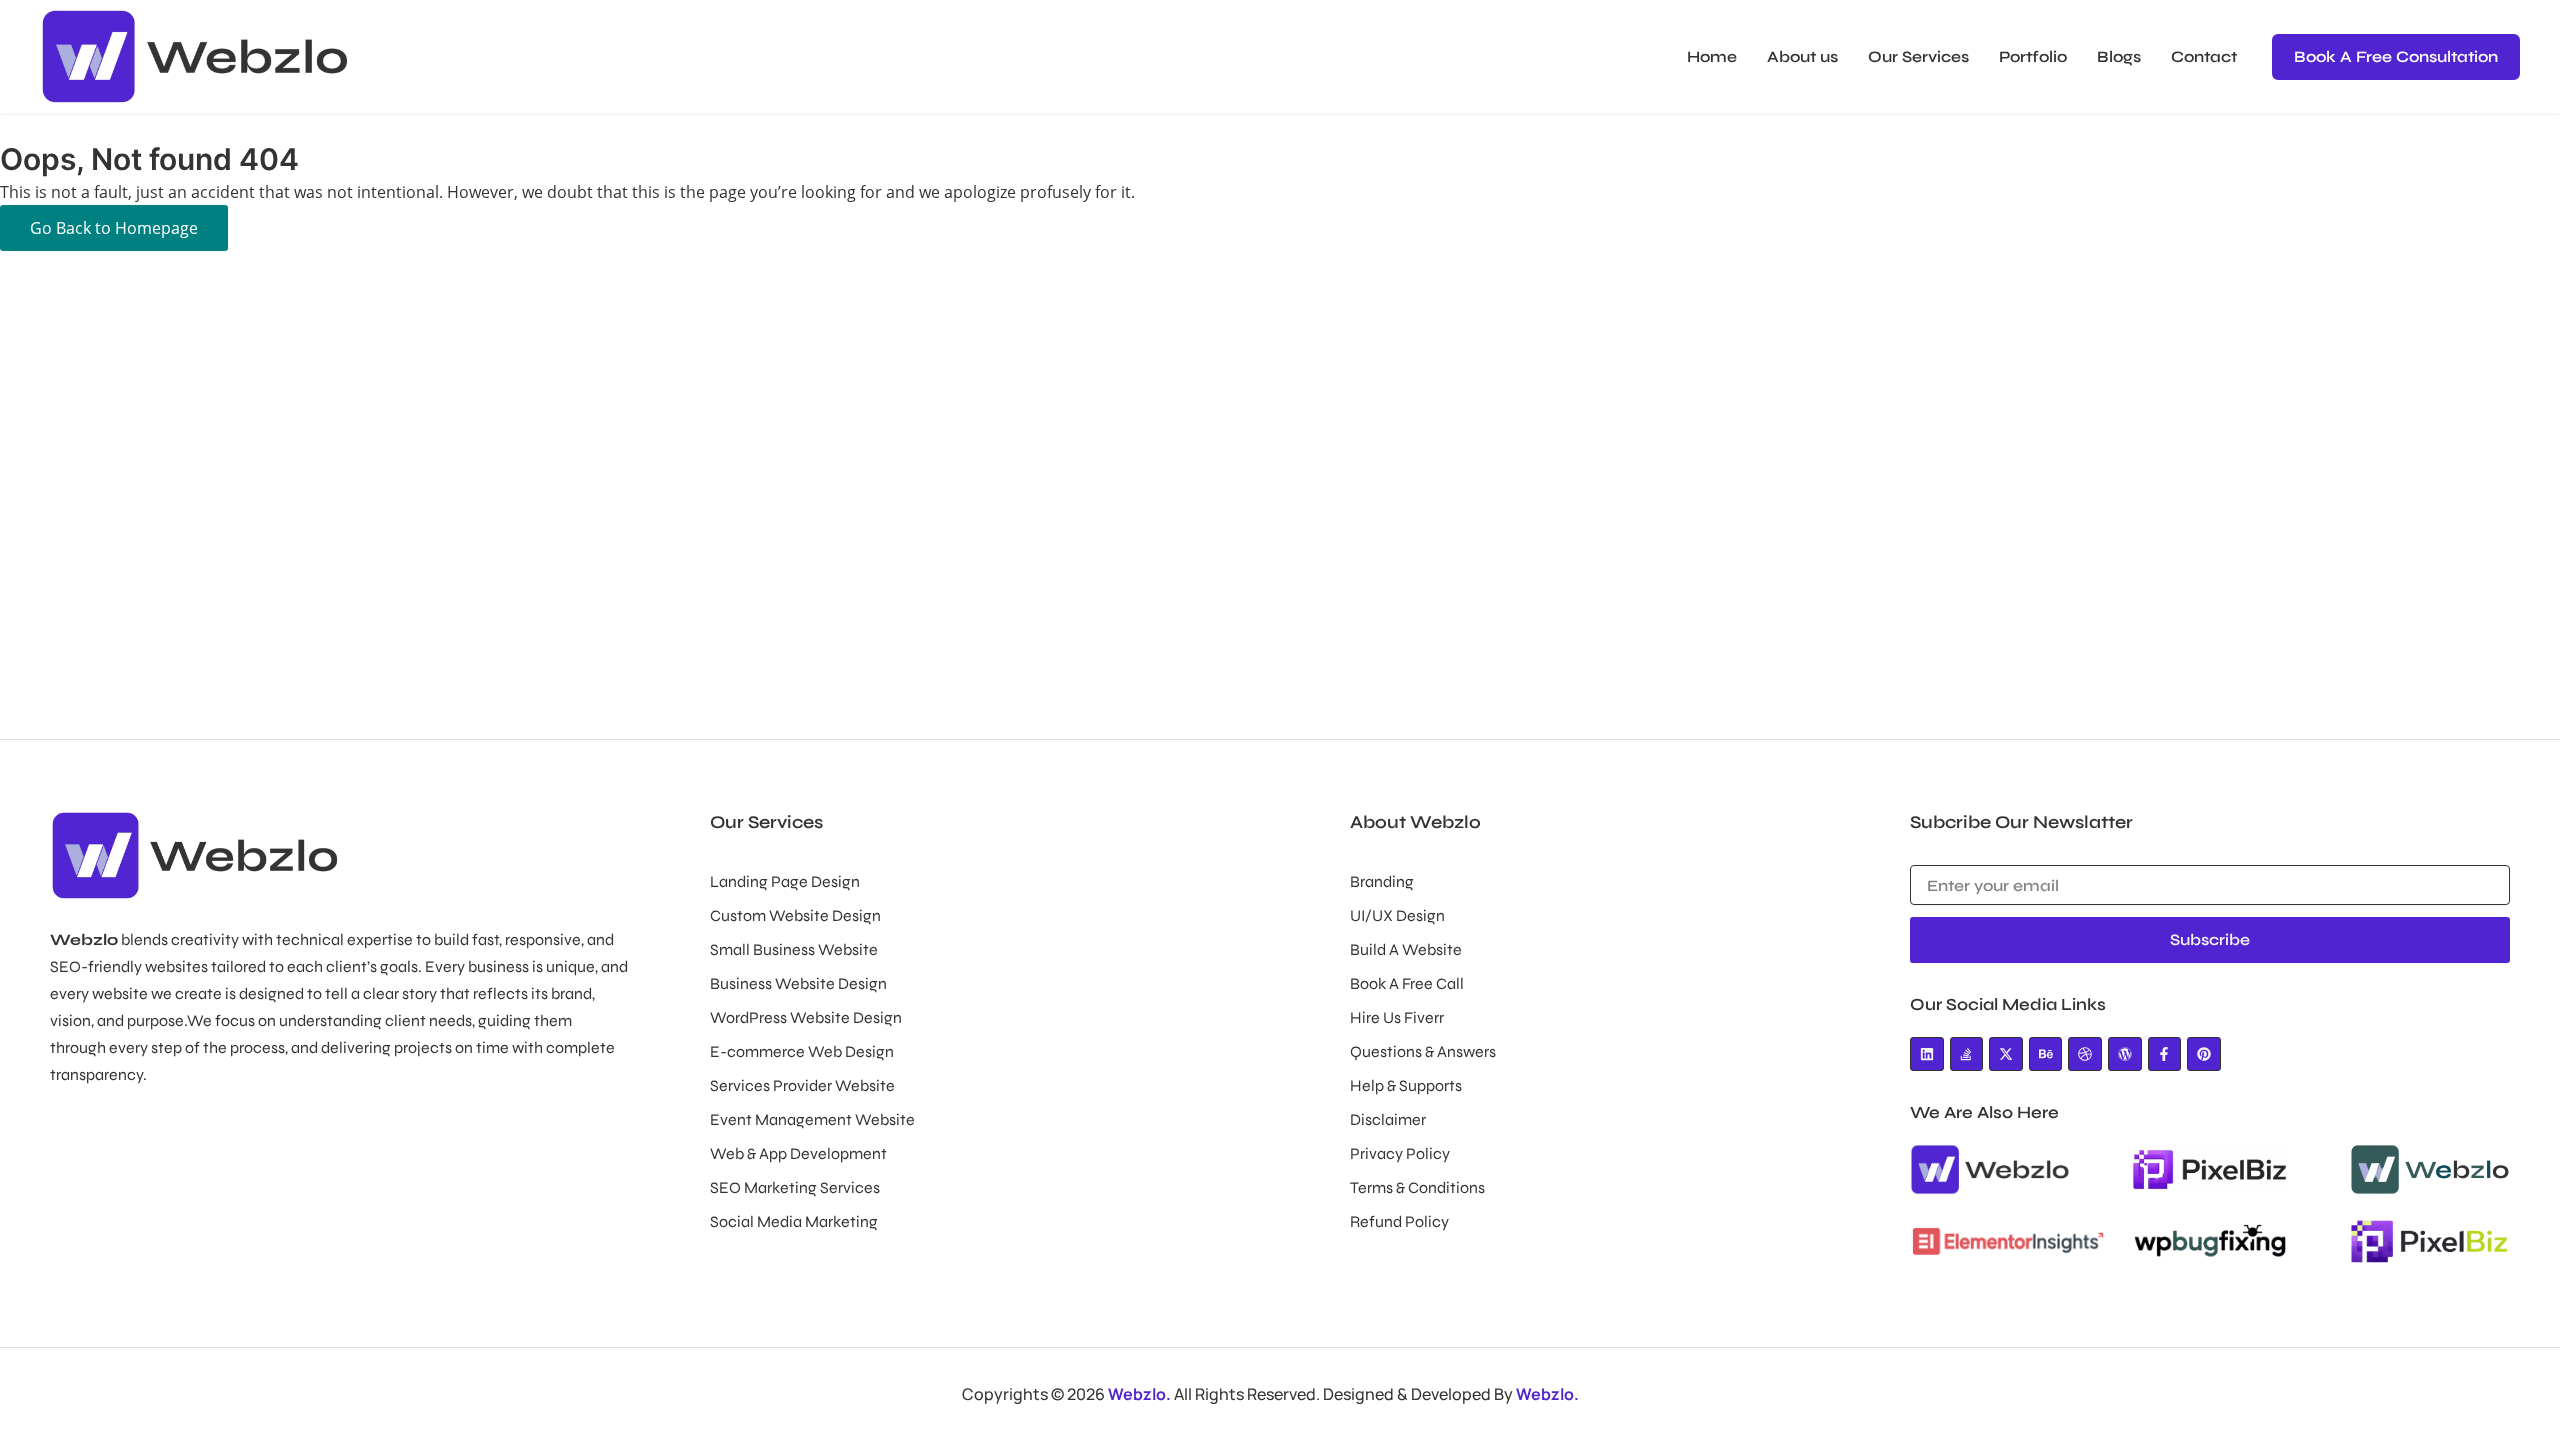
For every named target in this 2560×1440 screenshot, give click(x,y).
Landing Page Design (785, 881)
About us (1802, 56)
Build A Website (1406, 949)
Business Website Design (798, 983)
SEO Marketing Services (795, 1187)
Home (1712, 56)
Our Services (1918, 56)
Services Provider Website (802, 1085)
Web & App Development (798, 1153)
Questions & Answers (1423, 1051)
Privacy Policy (1400, 1153)
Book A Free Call (1407, 983)
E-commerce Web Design (802, 1051)
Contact (2204, 56)
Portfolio (2033, 56)
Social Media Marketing (794, 1221)
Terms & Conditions (1417, 1187)
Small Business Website (794, 949)
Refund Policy (1399, 1221)
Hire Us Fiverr (1397, 1017)
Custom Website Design (795, 915)
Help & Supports (1406, 1085)
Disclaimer (1388, 1119)
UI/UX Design (1397, 915)
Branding (1382, 881)
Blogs (2119, 56)
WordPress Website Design (806, 1017)
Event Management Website (812, 1119)
